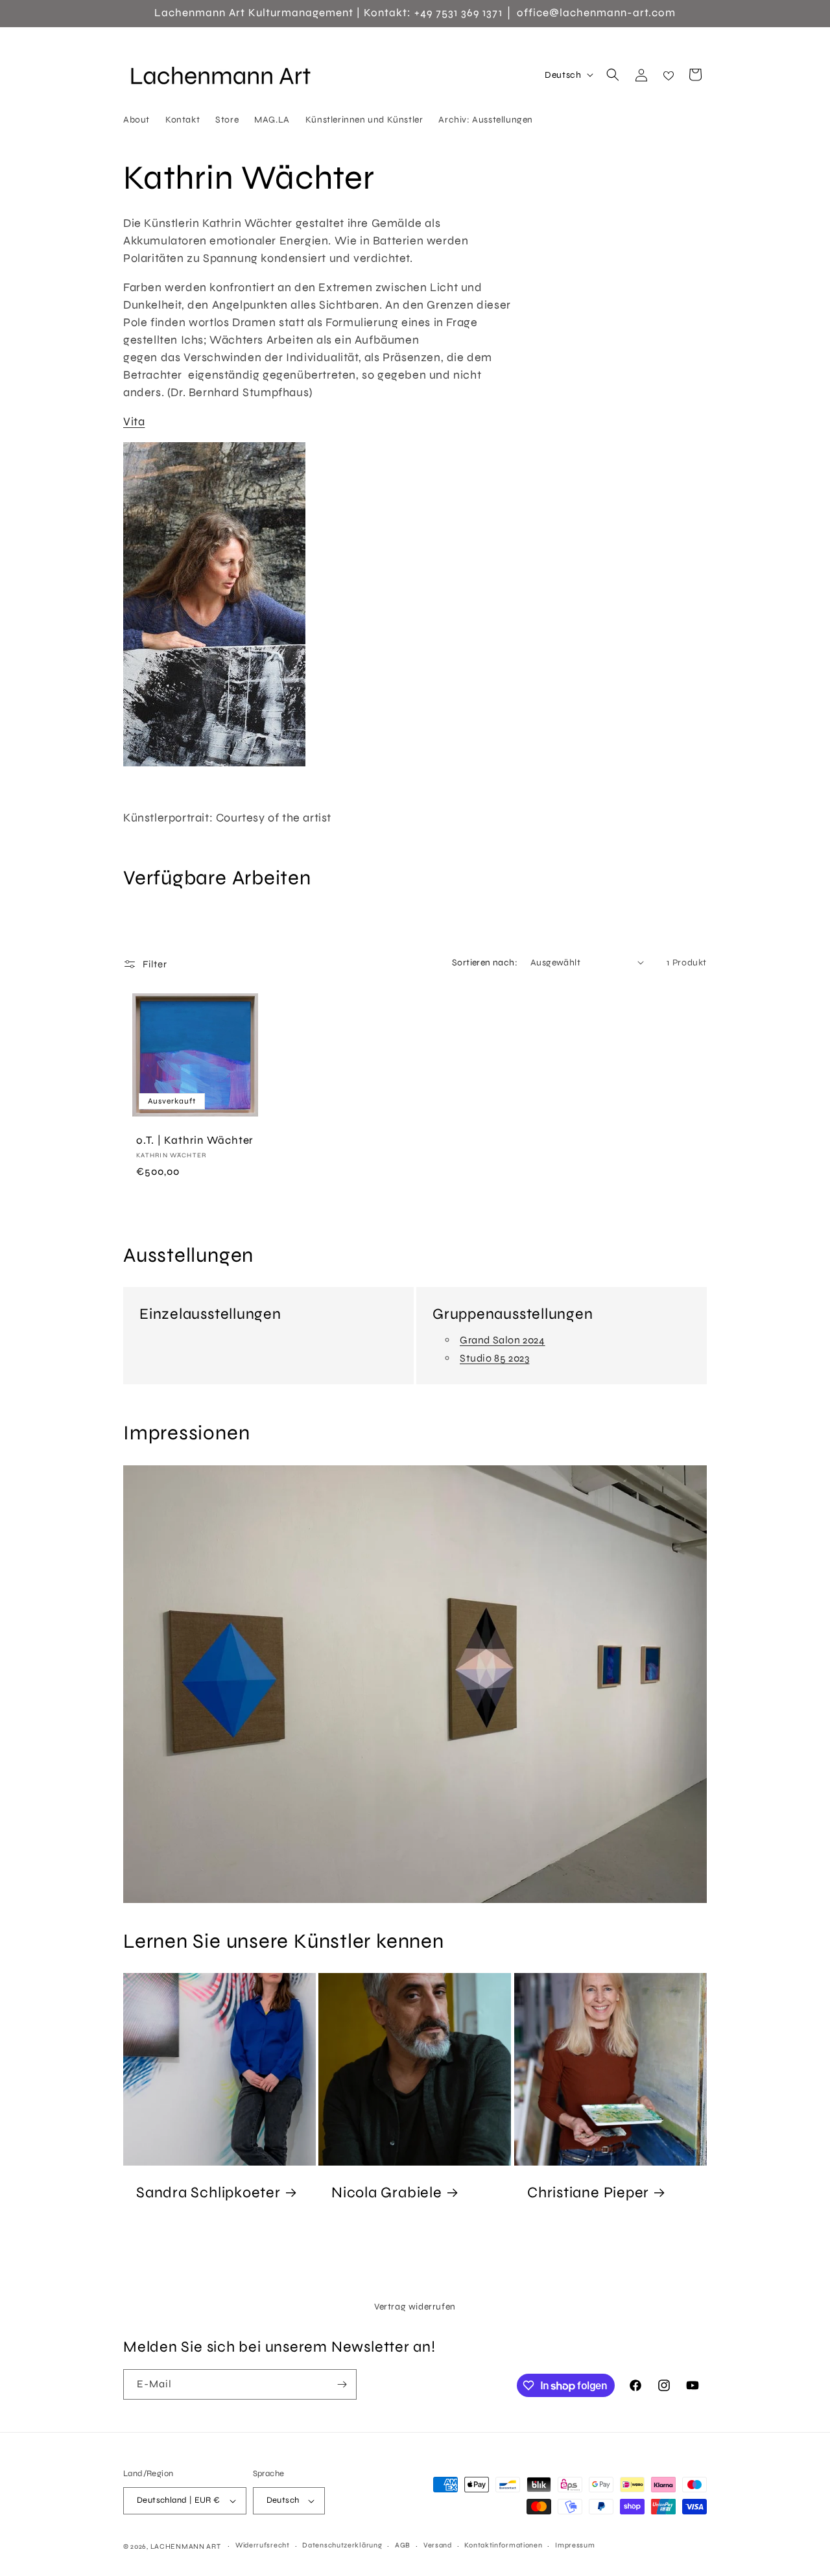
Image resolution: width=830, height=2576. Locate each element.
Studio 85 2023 (494, 1358)
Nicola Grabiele (387, 2192)
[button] (613, 75)
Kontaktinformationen (503, 2545)
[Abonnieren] (342, 2384)
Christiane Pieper (588, 2192)
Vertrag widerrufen (415, 2307)
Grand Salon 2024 (503, 1340)
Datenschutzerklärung (342, 2545)
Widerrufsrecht (263, 2545)
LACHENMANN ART (187, 2546)
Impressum (575, 2545)
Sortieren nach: (485, 963)
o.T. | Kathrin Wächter (195, 1140)
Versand (438, 2545)
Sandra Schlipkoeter (208, 2192)
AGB (403, 2545)
